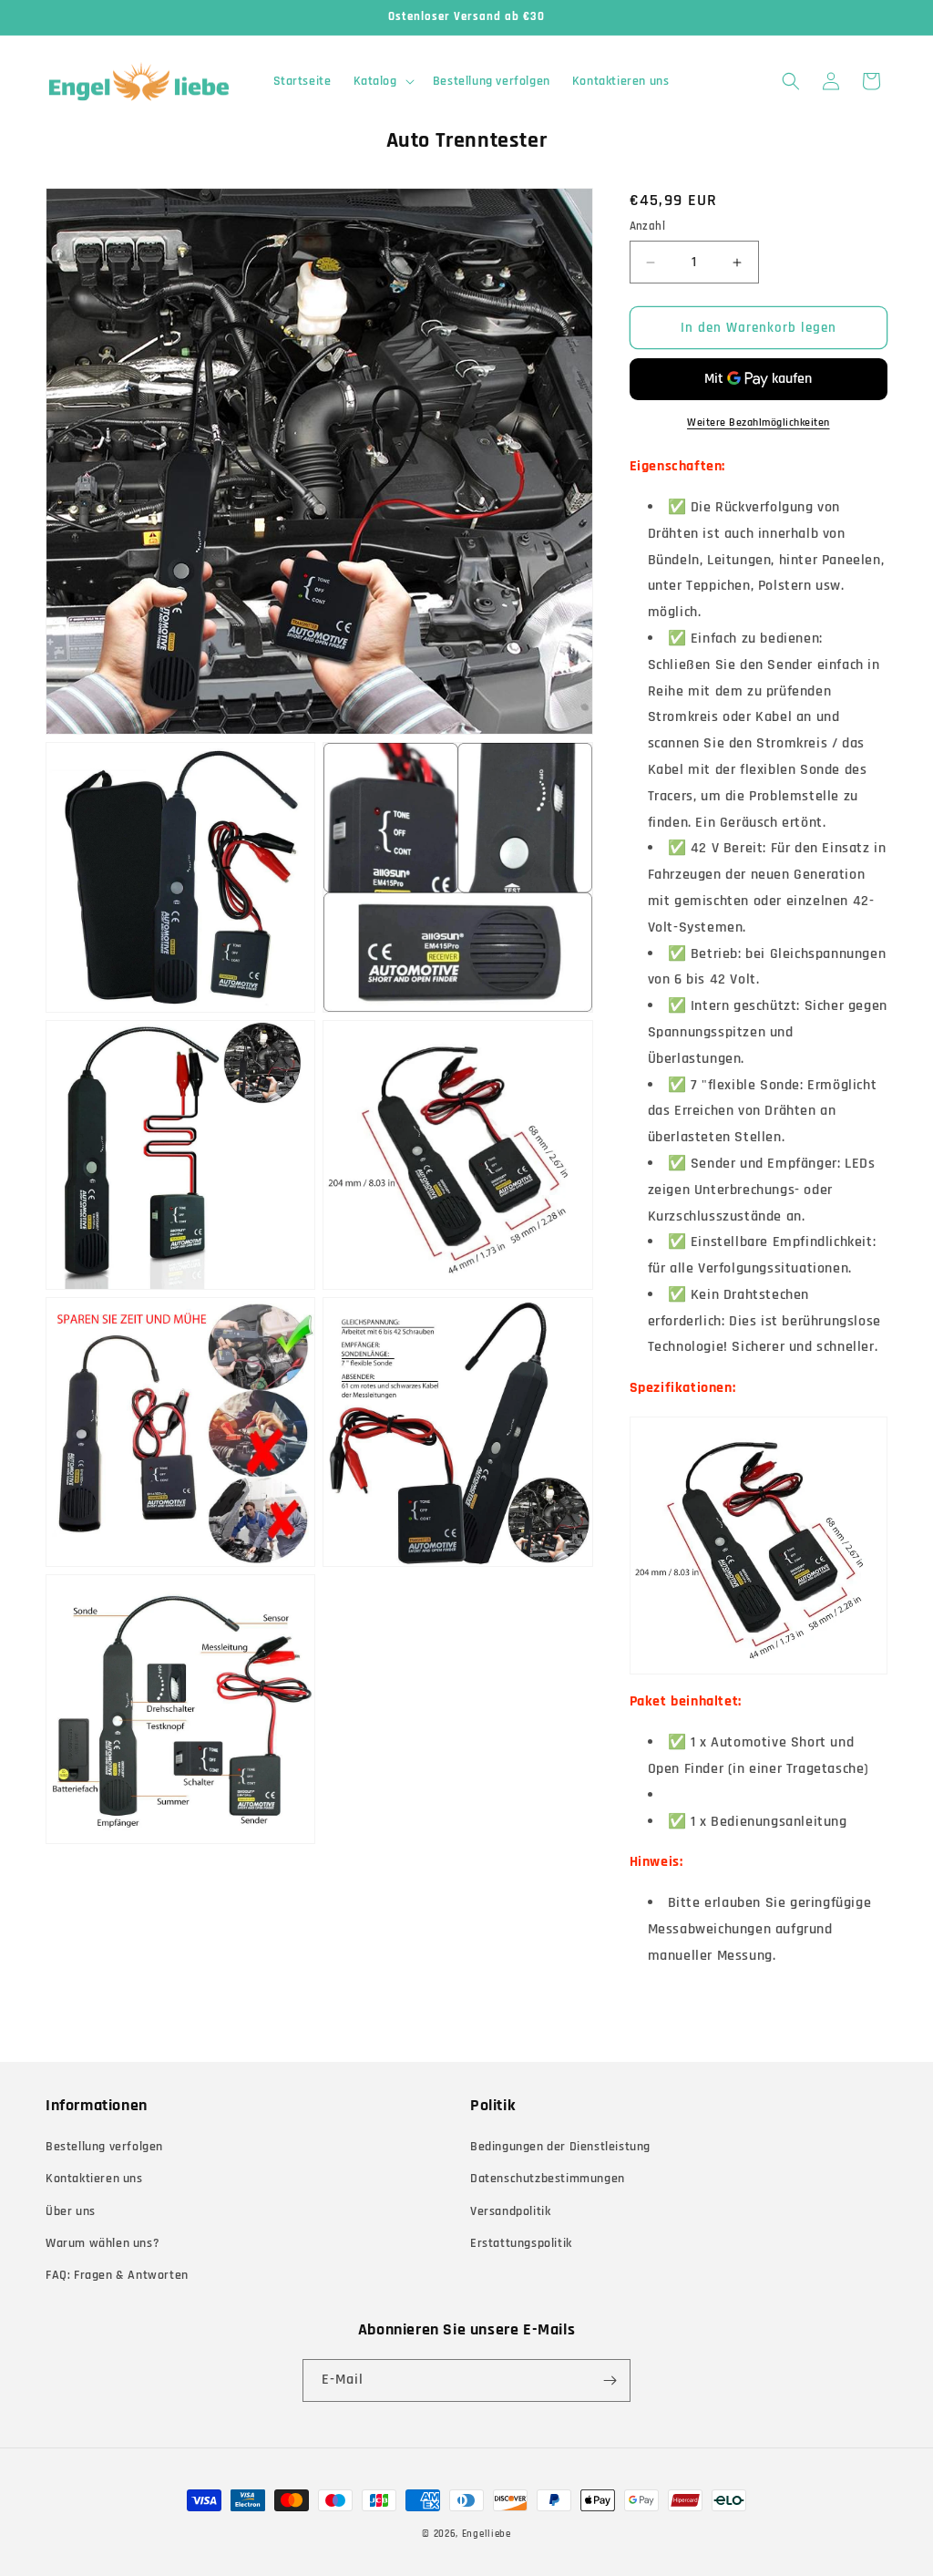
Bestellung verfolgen (104, 2147)
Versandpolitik (510, 2211)
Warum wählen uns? (103, 2243)
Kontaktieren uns (94, 2179)
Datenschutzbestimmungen (548, 2179)
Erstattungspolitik (521, 2243)
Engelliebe (487, 2534)
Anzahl (647, 226)
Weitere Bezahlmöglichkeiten (759, 422)
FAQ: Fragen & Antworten (117, 2275)
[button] (382, 81)
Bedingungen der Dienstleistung (560, 2147)
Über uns (71, 2211)
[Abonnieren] (610, 2380)
